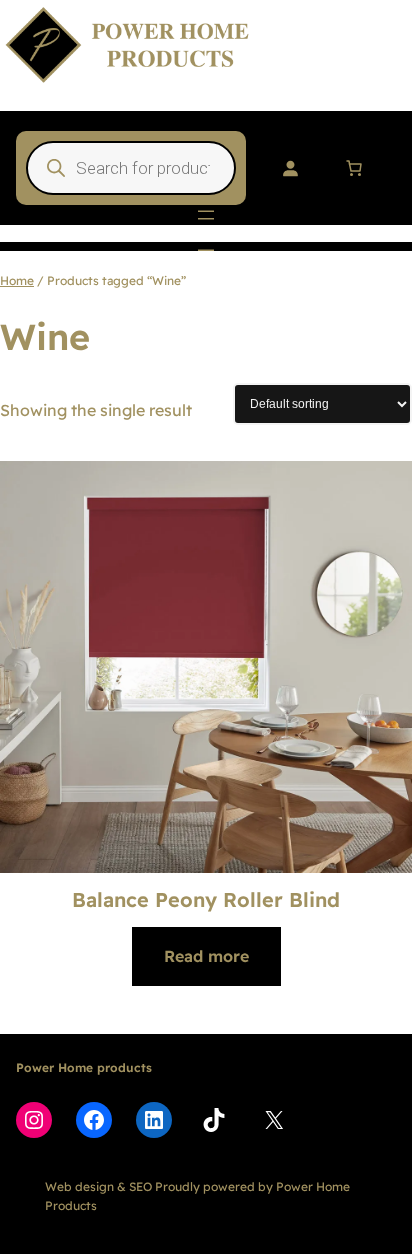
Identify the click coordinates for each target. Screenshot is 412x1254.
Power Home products (84, 1067)
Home (17, 280)
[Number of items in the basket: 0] (354, 168)
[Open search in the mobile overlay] (131, 168)
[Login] (290, 168)
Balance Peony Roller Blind (206, 899)
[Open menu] (206, 215)
